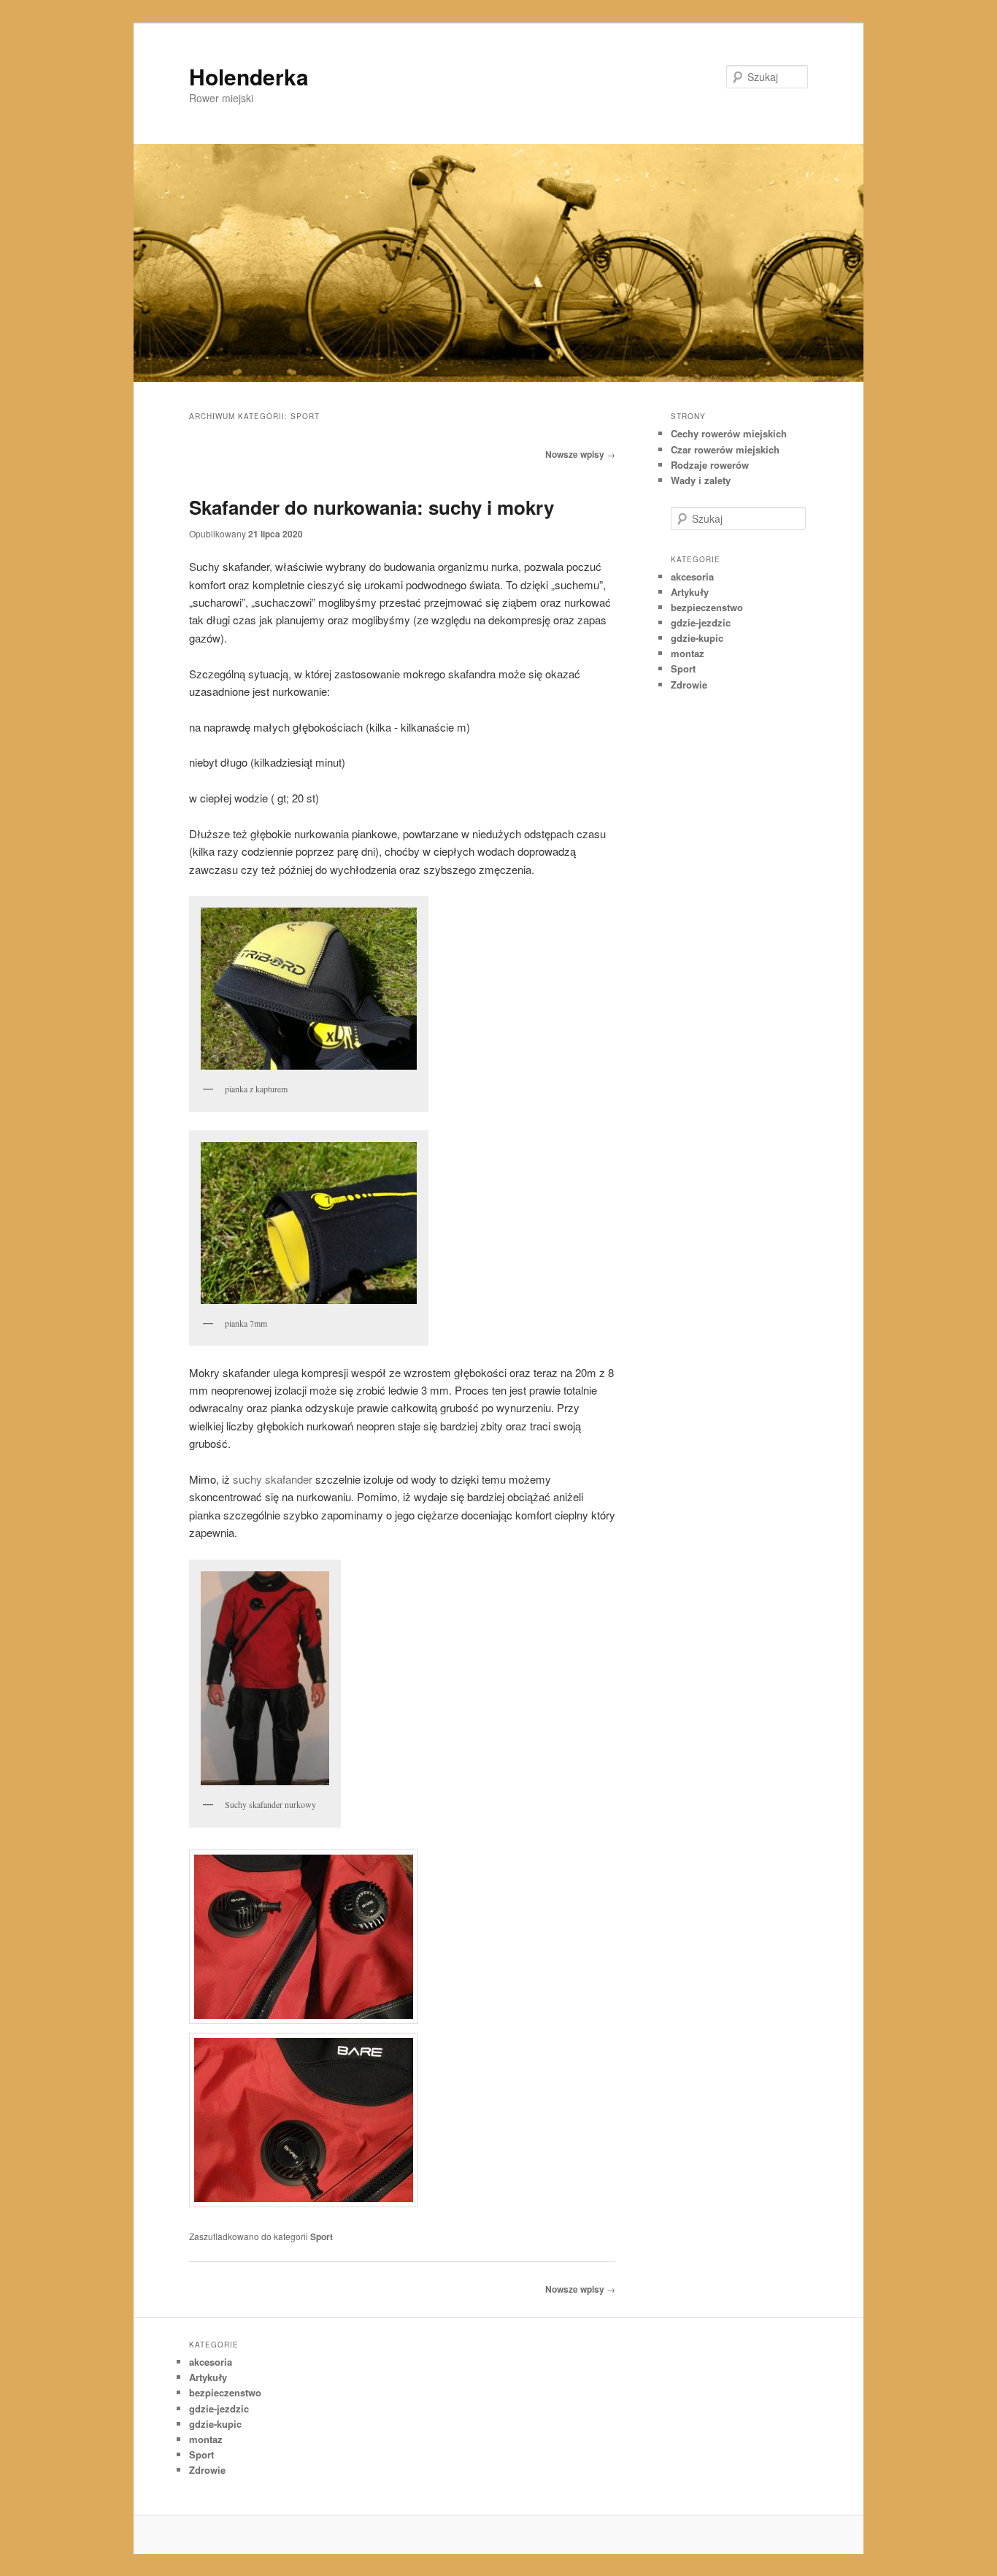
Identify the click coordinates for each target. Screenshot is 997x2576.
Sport (322, 2236)
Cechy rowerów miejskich (729, 433)
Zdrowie (689, 685)
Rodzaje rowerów (710, 465)
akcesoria (692, 576)
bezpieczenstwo (707, 607)
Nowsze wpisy (580, 454)
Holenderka (249, 76)
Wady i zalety (701, 480)
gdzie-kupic (697, 638)
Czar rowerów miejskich (725, 449)
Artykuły (690, 592)
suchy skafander (273, 1479)
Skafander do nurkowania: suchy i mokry (372, 507)
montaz (688, 653)
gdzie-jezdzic (701, 622)
